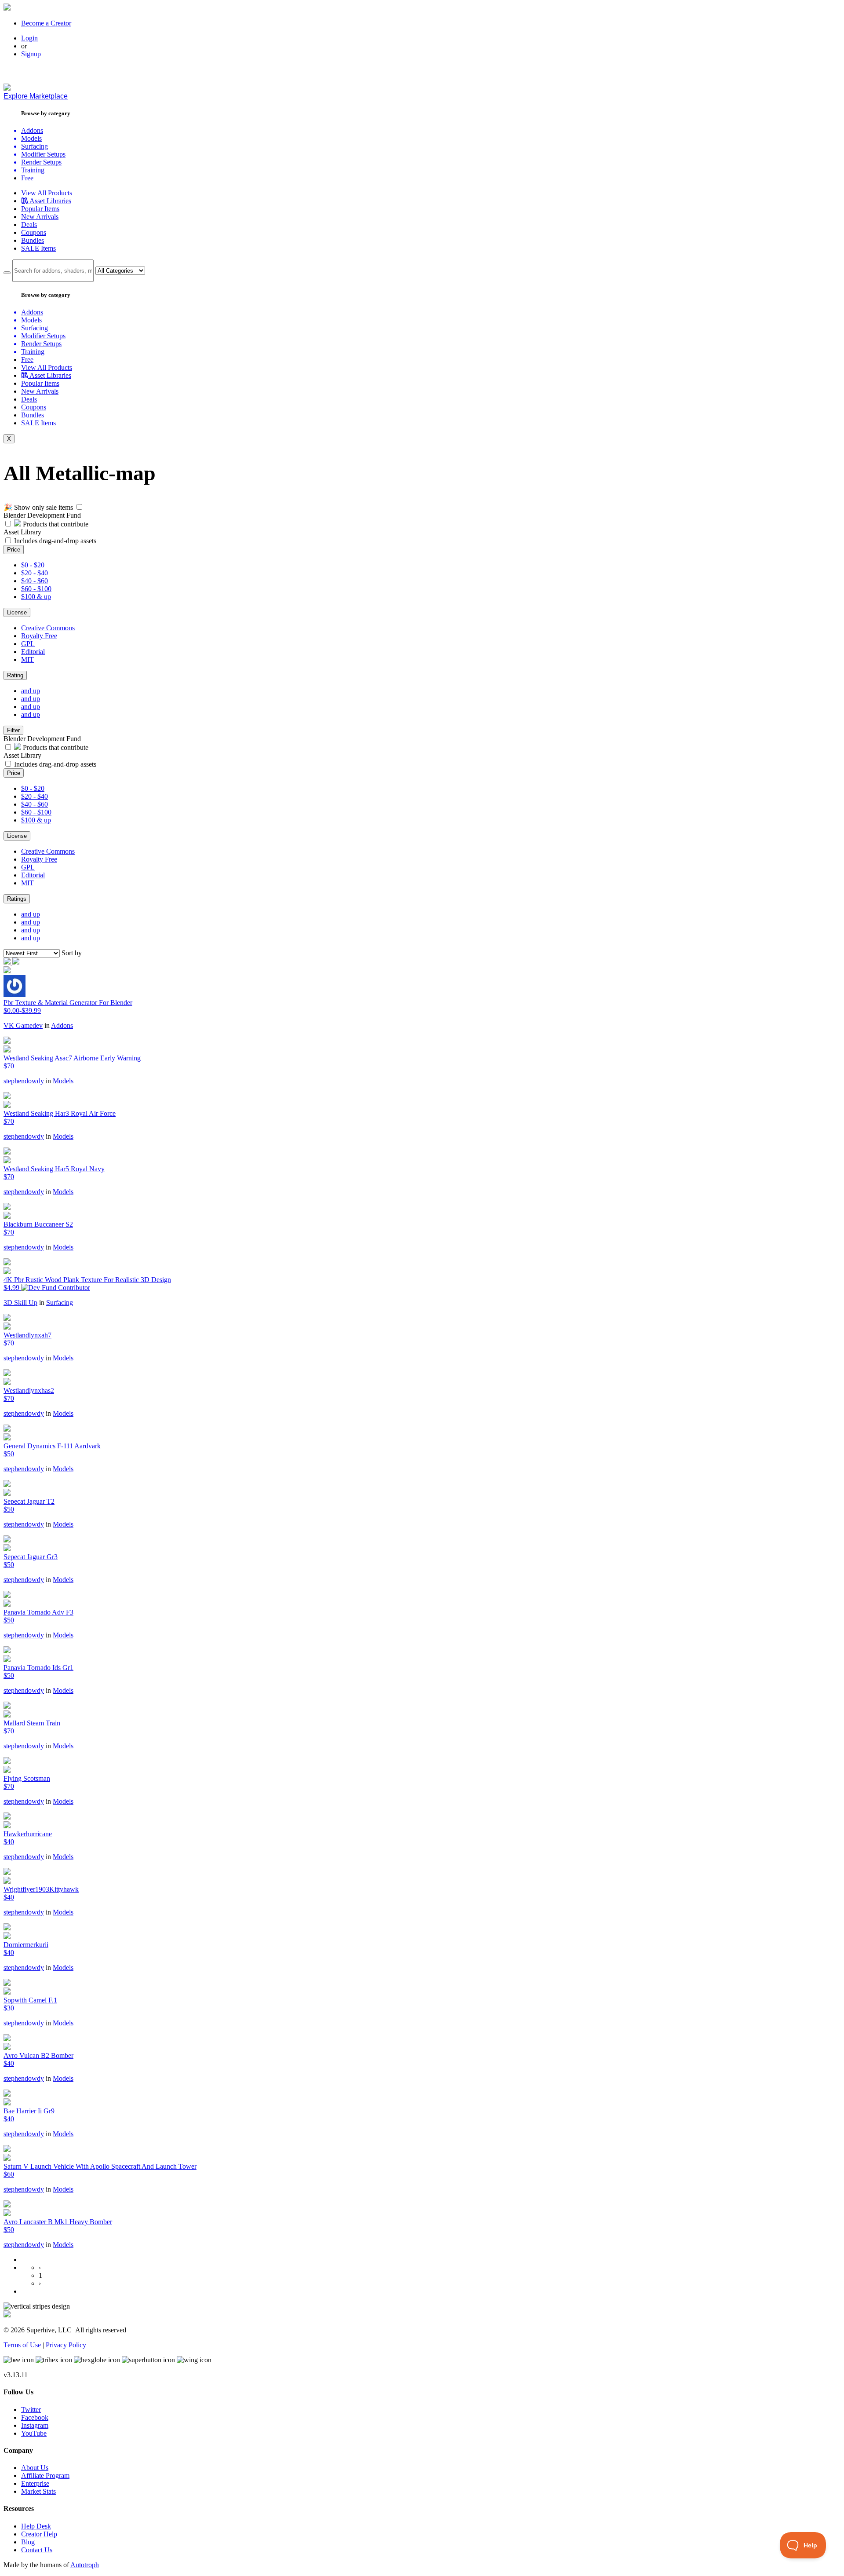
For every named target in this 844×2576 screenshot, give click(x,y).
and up (31, 691)
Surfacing (60, 1303)
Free (27, 178)
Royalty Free (39, 636)
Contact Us (37, 2550)
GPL (28, 644)
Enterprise (35, 2483)
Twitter (31, 2410)
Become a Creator (46, 23)
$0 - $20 (33, 565)
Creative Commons (48, 628)
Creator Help (39, 2534)
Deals (29, 225)
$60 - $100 (36, 589)
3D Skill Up (20, 1303)
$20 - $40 (35, 573)
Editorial (33, 652)
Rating (15, 675)
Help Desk (36, 2526)
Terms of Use (22, 2345)
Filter (13, 730)
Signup (31, 54)
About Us (35, 2468)
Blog (28, 2542)
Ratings (17, 899)
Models (63, 1081)
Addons (62, 1025)
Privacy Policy (66, 2345)
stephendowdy (24, 1081)
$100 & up (36, 597)
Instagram (35, 2425)
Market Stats (38, 2491)
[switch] (79, 507)
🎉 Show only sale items (38, 507)
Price (14, 550)
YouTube (34, 2433)
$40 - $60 (35, 581)
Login (29, 38)
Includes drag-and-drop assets (55, 541)
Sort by (72, 953)
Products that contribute (55, 524)
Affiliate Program (45, 2476)
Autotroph (85, 2565)
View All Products (47, 193)
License (17, 612)
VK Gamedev (23, 1025)
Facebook (35, 2417)
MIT (27, 660)
